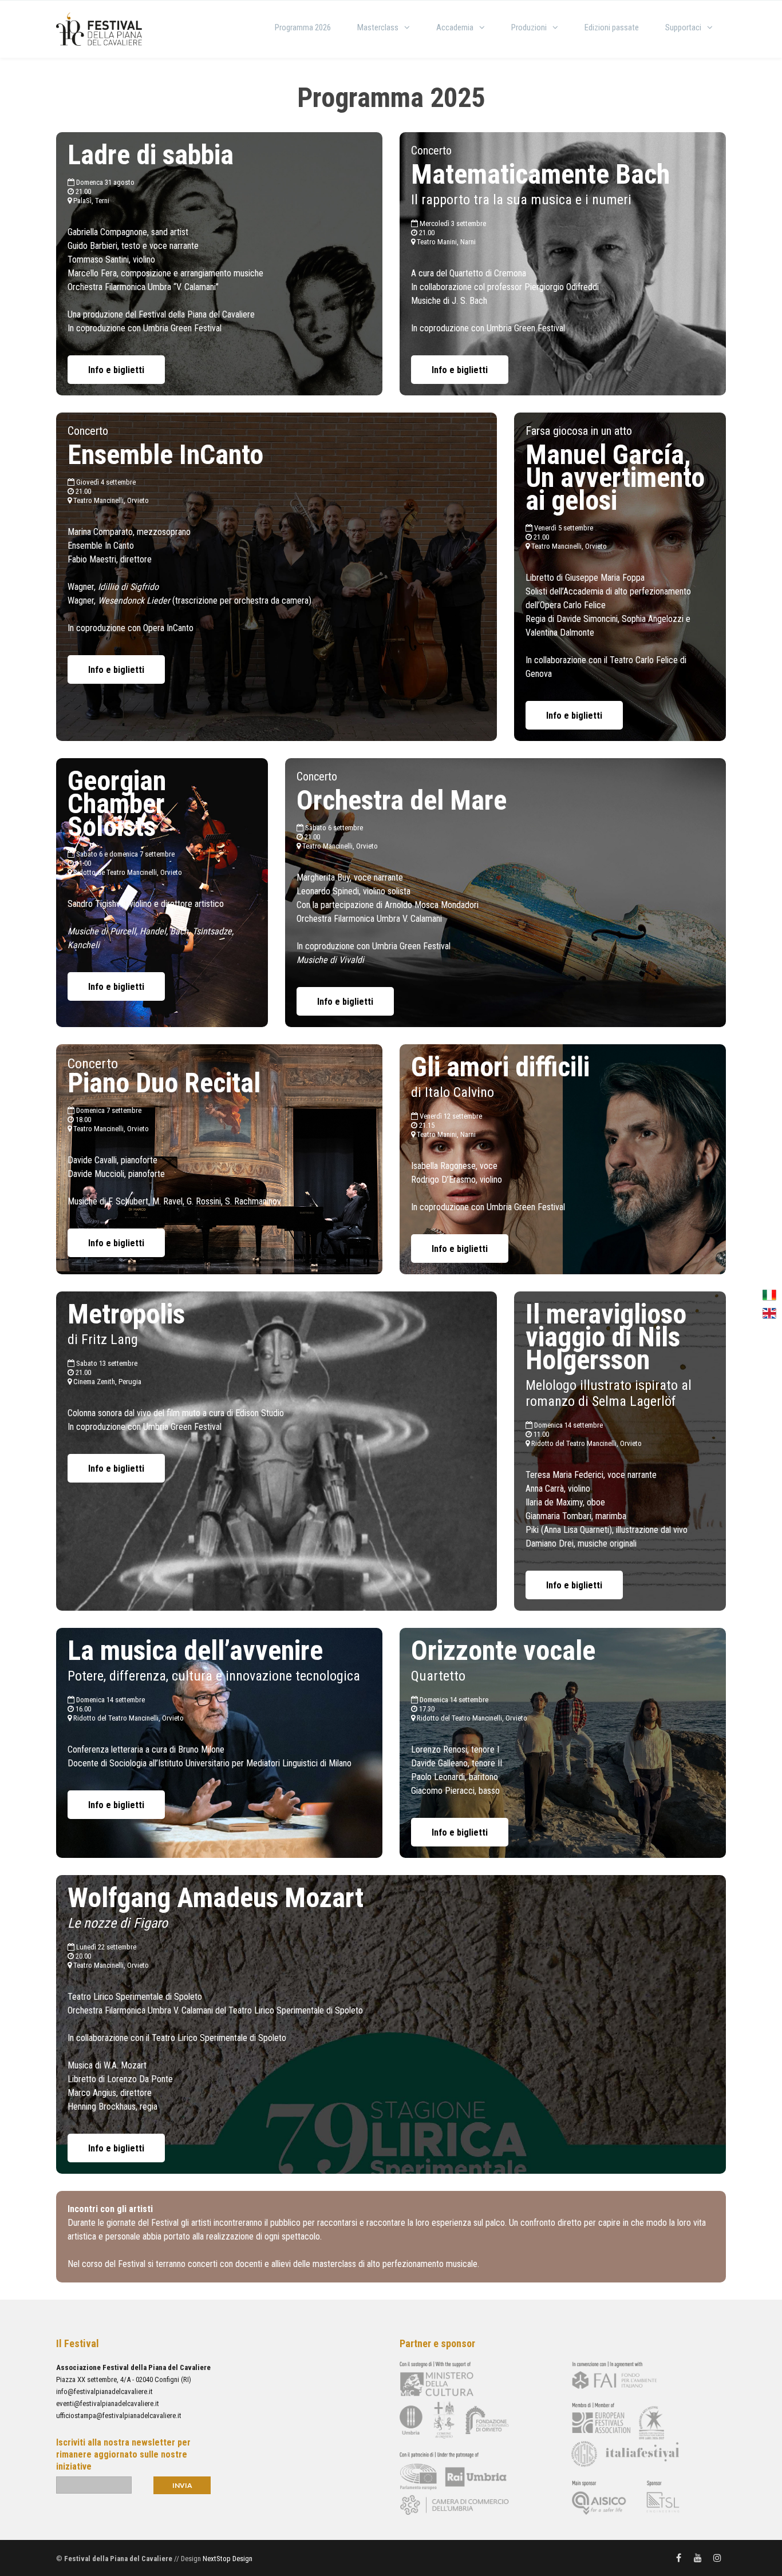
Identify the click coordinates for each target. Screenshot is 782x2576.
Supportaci (683, 27)
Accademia (455, 27)
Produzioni (529, 27)
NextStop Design (228, 2559)
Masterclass (378, 27)
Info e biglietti (116, 370)
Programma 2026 (303, 27)
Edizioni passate (612, 27)
